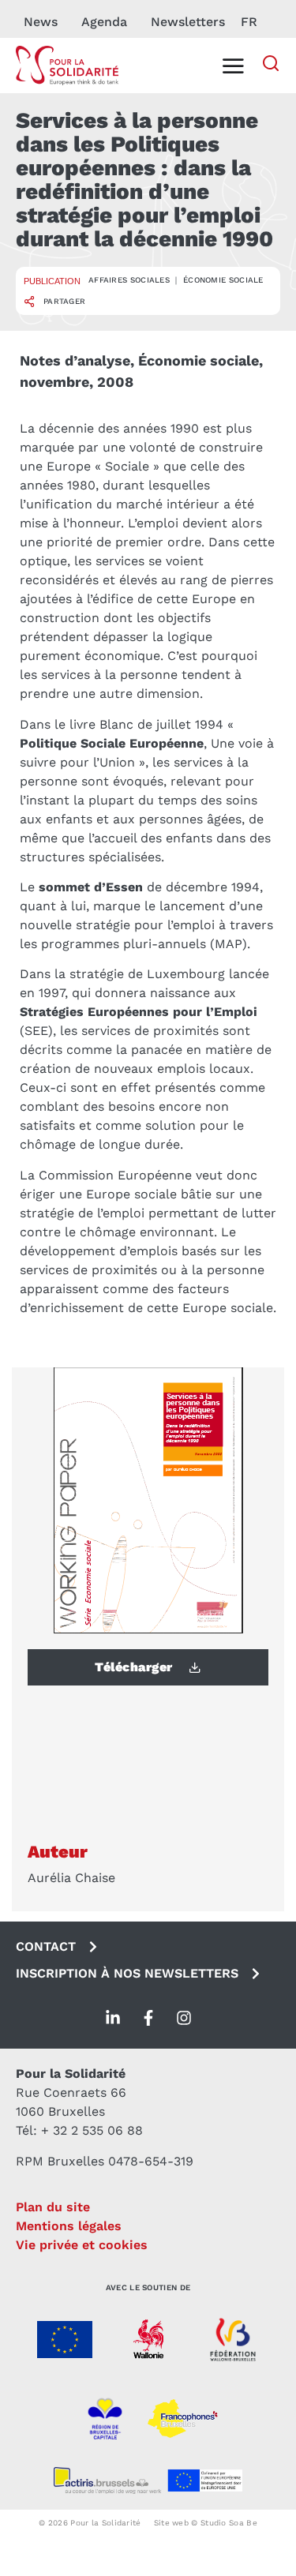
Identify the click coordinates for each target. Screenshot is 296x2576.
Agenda (104, 22)
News (41, 22)
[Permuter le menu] (233, 66)
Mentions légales (69, 2226)
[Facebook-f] (148, 2018)
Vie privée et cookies (82, 2245)
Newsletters (188, 22)
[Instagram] (184, 2018)
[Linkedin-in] (113, 2018)
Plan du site (53, 2207)
